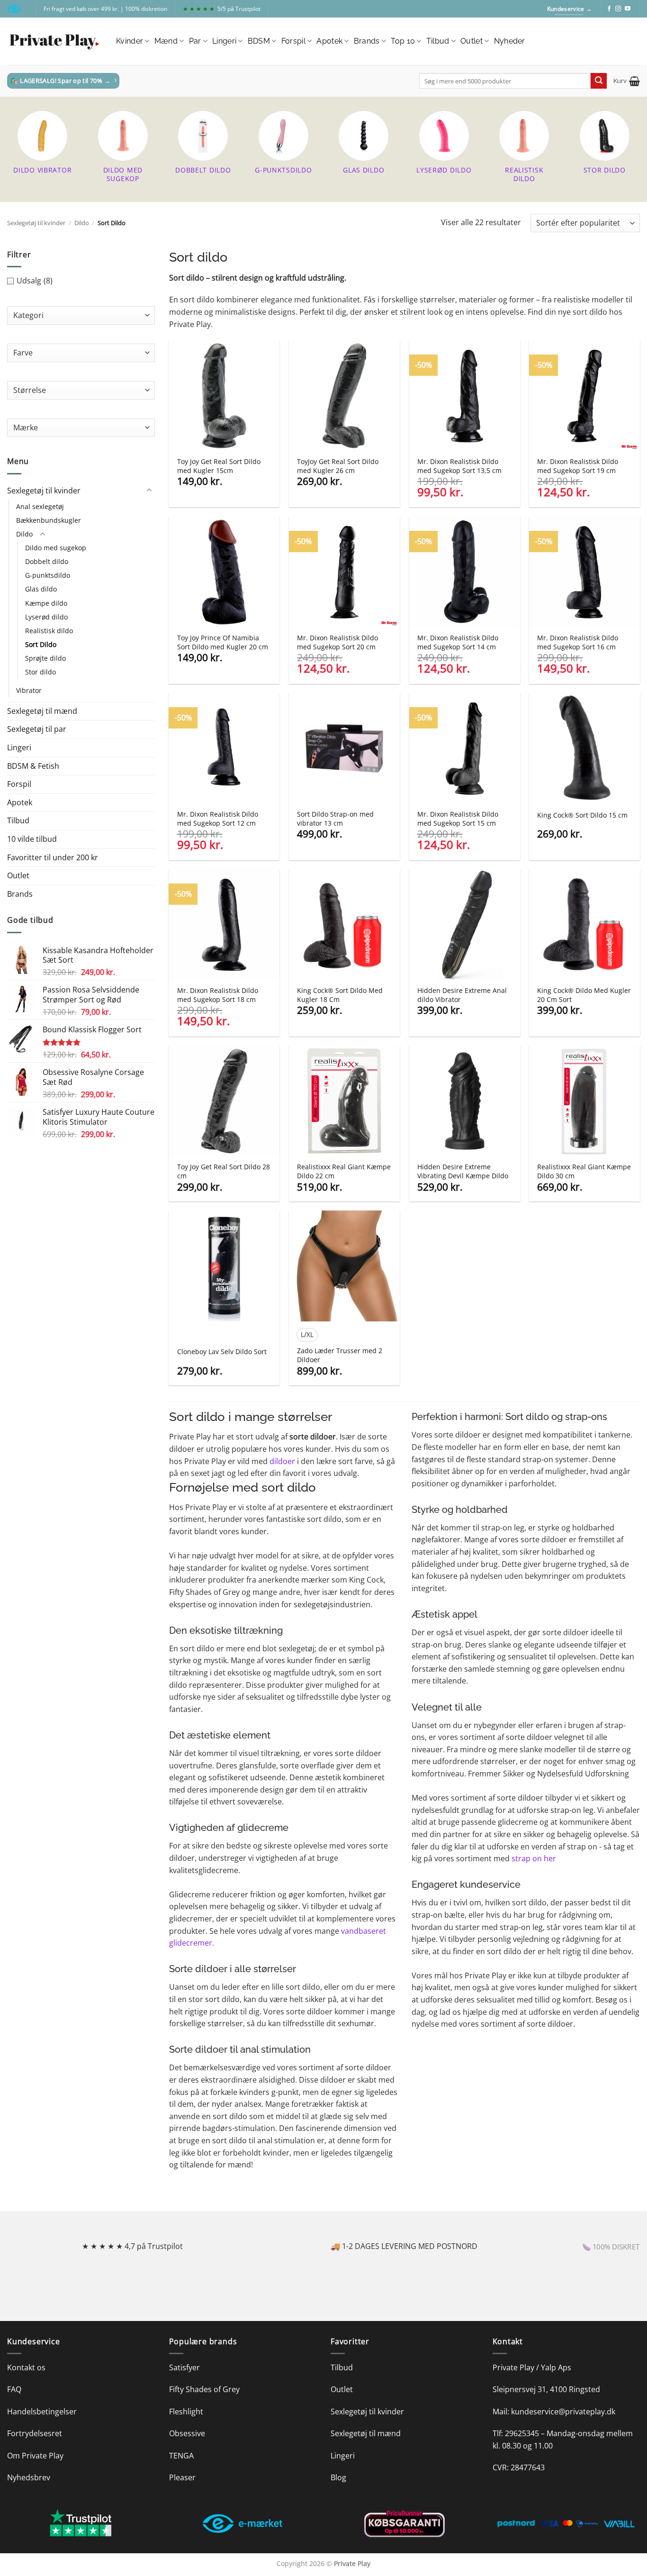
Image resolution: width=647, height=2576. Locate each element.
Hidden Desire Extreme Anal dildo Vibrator (462, 995)
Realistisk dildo (49, 631)
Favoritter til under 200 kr (53, 857)
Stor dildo (40, 672)
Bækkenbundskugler (49, 520)
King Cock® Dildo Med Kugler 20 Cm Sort (584, 995)
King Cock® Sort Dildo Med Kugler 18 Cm (340, 995)
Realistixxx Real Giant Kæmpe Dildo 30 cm (584, 1171)
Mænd (166, 41)
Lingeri (224, 41)
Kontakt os (26, 2367)
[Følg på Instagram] (618, 9)
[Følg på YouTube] (628, 9)
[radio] (307, 1335)
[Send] (599, 81)
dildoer (282, 1461)
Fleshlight (186, 2412)
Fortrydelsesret (35, 2433)
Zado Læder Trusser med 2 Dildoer (340, 1355)
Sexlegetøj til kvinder (36, 223)
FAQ (14, 2389)
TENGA (181, 2456)
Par (195, 41)
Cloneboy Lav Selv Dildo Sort (222, 1352)
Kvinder (130, 41)
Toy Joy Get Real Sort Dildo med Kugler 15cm (219, 466)
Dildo (82, 223)
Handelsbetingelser (42, 2412)
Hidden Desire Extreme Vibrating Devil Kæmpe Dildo (463, 1171)
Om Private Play (35, 2456)
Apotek (329, 41)
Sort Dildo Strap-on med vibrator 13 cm (335, 819)
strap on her (534, 1858)
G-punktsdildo (48, 575)
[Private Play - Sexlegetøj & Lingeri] (54, 41)
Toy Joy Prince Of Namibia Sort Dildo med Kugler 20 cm (223, 642)
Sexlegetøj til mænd (42, 711)
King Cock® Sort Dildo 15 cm (582, 815)
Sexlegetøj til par (37, 729)
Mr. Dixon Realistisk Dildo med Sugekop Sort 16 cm (578, 642)
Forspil (293, 41)
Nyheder (510, 41)
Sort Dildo (41, 644)
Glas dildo (41, 589)
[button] (627, 81)
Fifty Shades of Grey (204, 2389)
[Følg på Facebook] (609, 9)
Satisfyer (184, 2367)
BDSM (259, 41)
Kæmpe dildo (46, 603)
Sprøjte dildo (45, 658)
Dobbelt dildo (47, 561)
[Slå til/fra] (149, 491)
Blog (338, 2477)
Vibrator (29, 690)
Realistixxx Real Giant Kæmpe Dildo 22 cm (344, 1171)
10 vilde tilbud (32, 839)
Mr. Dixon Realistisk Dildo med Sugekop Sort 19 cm (578, 466)
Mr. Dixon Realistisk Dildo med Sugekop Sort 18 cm (218, 995)
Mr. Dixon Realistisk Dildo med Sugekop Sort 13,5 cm (459, 466)
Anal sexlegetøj (40, 506)
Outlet (472, 41)
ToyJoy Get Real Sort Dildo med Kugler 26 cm (338, 466)
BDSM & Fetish (33, 766)
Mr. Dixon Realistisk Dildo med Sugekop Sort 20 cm (337, 642)
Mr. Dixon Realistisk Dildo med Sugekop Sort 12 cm (218, 819)
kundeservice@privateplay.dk (563, 2412)
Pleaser (182, 2477)
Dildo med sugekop (56, 548)
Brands (367, 41)
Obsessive (187, 2433)
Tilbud (438, 41)
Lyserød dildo (46, 617)
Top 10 (403, 41)
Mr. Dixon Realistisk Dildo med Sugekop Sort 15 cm (458, 819)
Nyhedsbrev (29, 2477)
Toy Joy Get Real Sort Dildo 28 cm (224, 1171)
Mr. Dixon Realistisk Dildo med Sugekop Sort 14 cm (458, 642)
